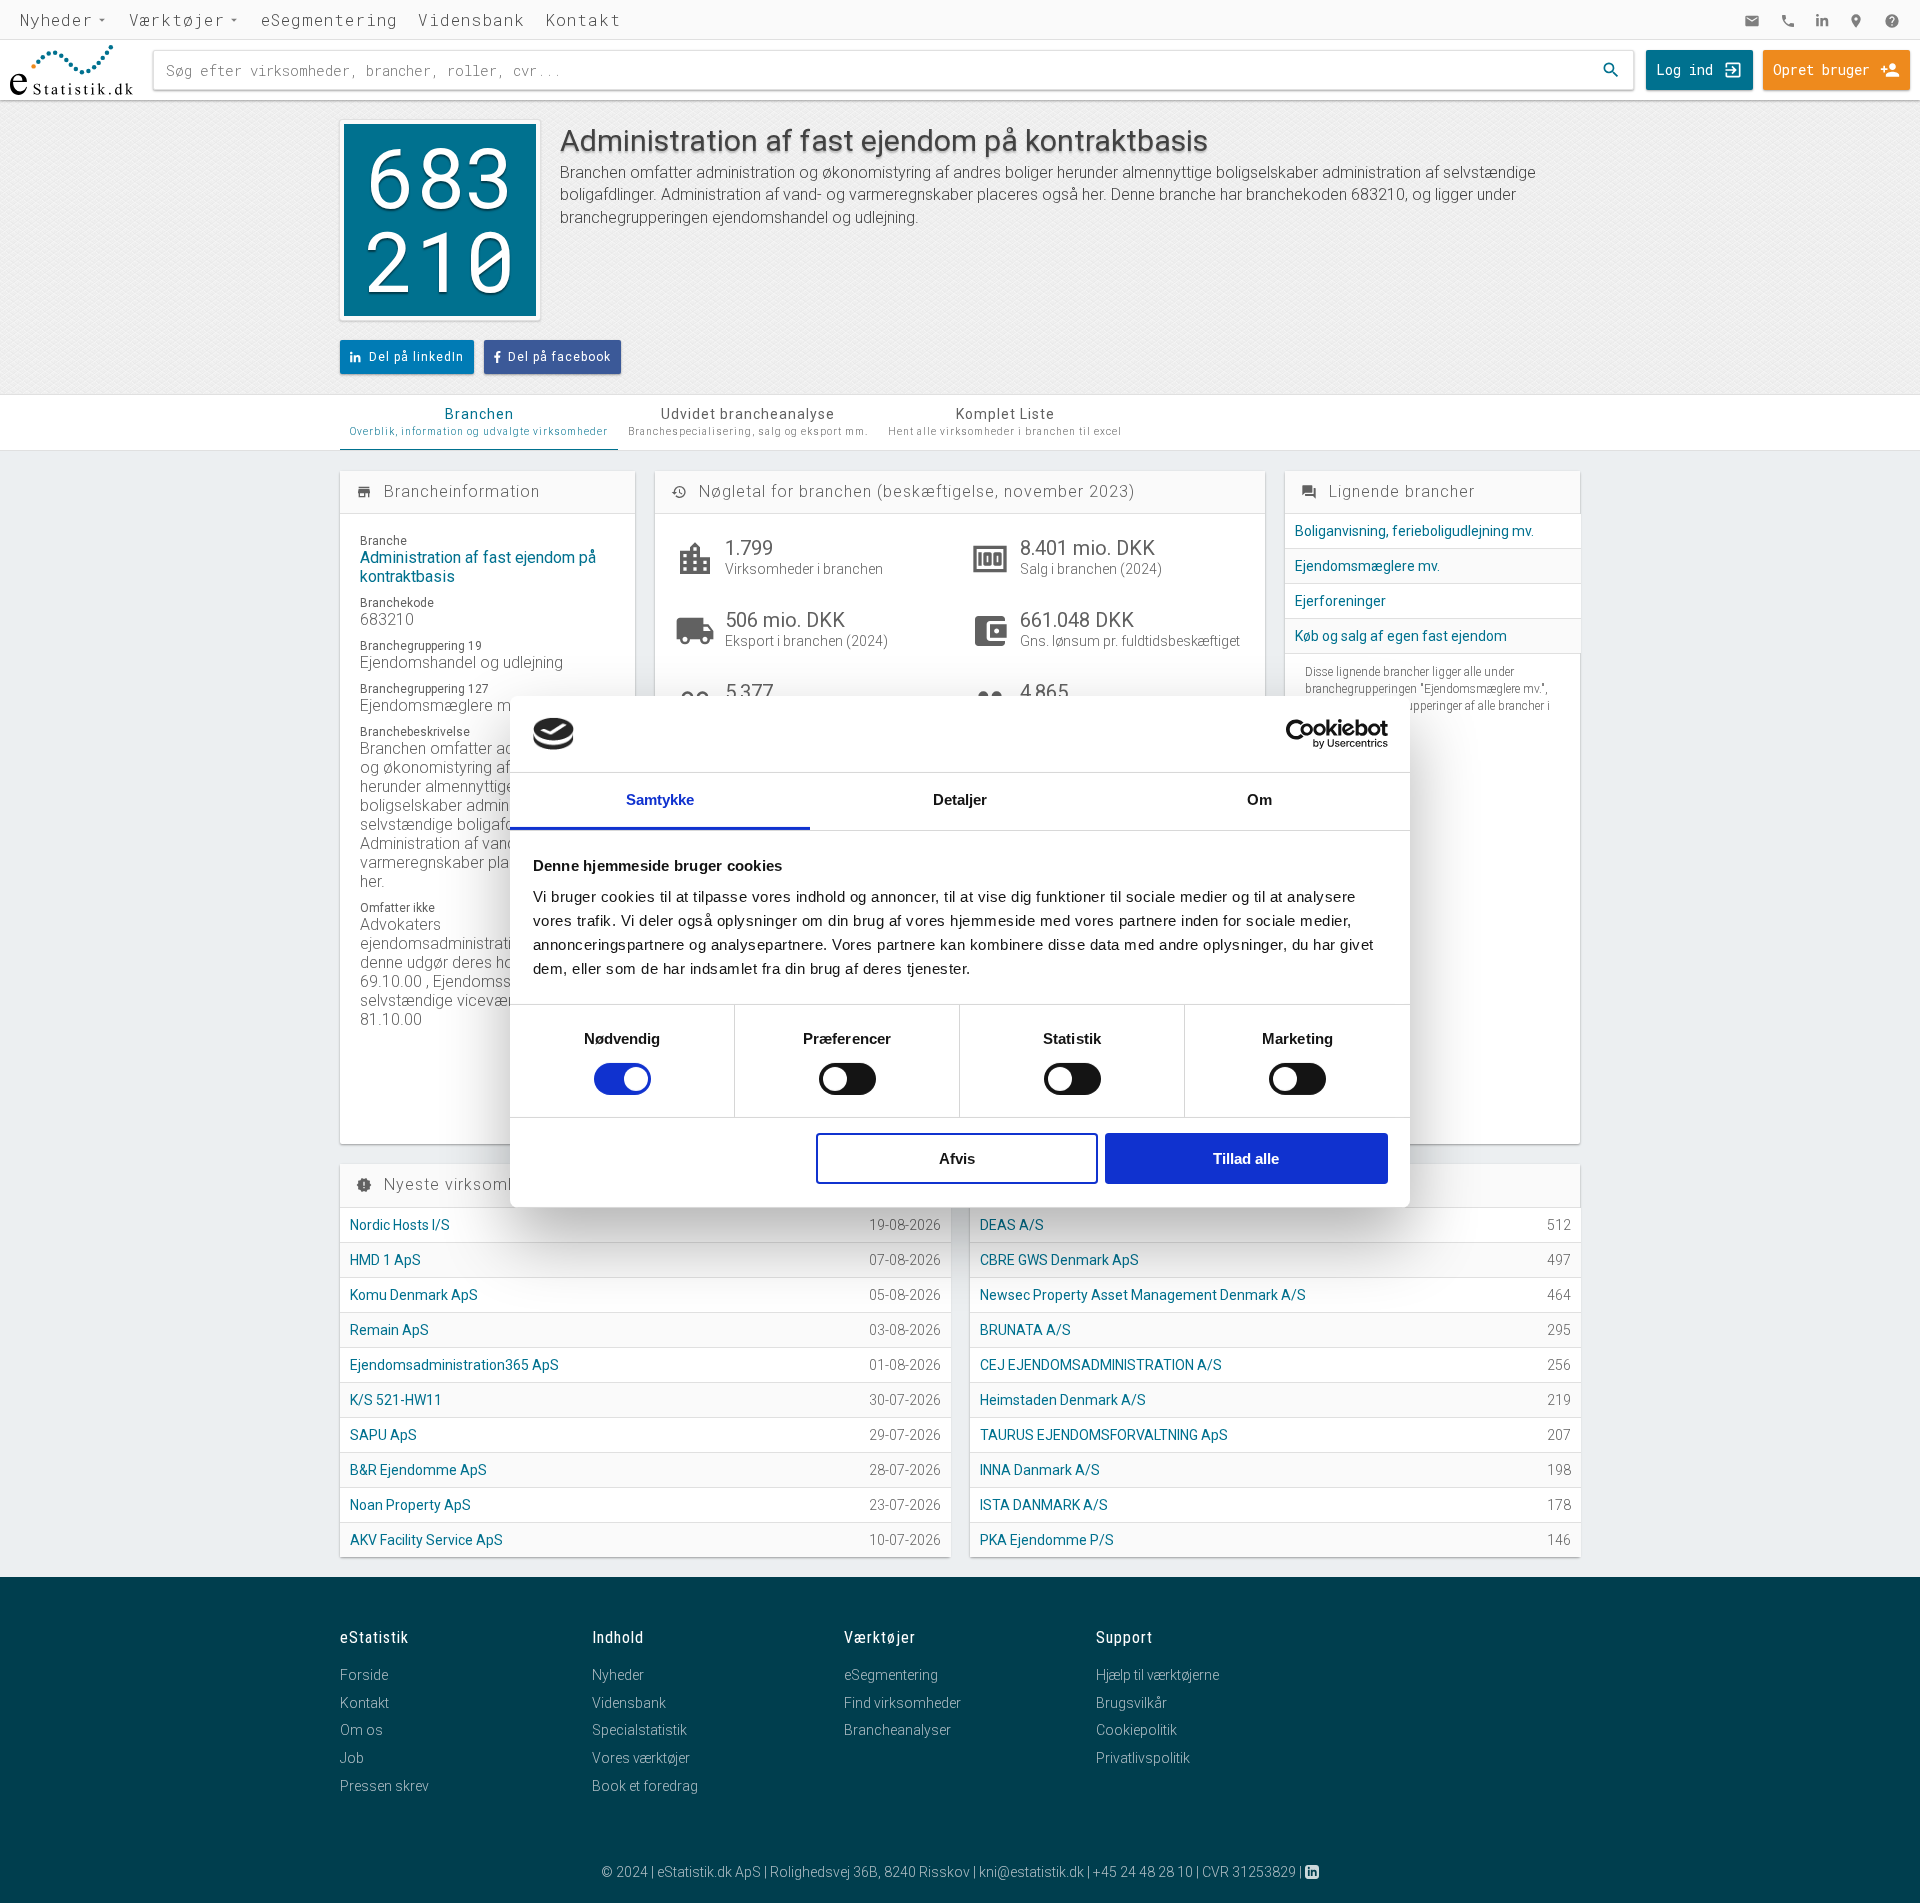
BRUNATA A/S (1025, 1330)
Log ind (1684, 69)
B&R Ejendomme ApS (418, 1470)
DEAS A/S (1012, 1225)
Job (352, 1758)
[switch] (847, 1079)
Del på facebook (559, 357)
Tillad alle (1246, 1158)
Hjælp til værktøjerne (1157, 1675)
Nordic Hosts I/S (400, 1225)
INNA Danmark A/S (1040, 1470)
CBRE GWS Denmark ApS (1059, 1260)
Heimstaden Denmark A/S (1063, 1400)
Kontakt (583, 19)
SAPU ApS (383, 1435)
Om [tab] (1259, 799)
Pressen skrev (384, 1786)
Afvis (957, 1158)
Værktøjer (177, 19)
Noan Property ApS (410, 1505)
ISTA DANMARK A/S (1044, 1505)
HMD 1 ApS (385, 1260)
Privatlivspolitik (1143, 1758)
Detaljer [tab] (960, 799)
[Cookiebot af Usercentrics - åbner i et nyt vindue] (1300, 734)
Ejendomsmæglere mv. (1367, 566)
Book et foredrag (645, 1786)
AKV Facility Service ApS (426, 1540)
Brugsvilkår (1131, 1703)
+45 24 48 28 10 (1143, 1872)
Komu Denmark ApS (414, 1295)
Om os (361, 1730)
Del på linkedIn (416, 357)
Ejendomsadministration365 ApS (454, 1365)
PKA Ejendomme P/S (1047, 1540)
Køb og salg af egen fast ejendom (1401, 636)
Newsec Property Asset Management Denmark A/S (1143, 1295)
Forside (364, 1675)
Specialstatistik (639, 1730)
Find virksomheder (902, 1703)
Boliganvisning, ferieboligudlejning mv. (1414, 531)
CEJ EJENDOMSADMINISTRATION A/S (1101, 1365)
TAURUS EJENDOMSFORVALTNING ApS (1104, 1435)
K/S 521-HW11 (396, 1400)
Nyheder (56, 19)
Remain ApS (389, 1330)
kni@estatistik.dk (1031, 1872)
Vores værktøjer (641, 1758)
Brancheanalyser (897, 1730)
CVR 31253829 (1249, 1872)
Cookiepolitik (1136, 1730)
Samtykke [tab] (660, 799)
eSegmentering (329, 19)
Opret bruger (1821, 69)
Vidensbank (471, 19)
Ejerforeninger (1340, 601)
